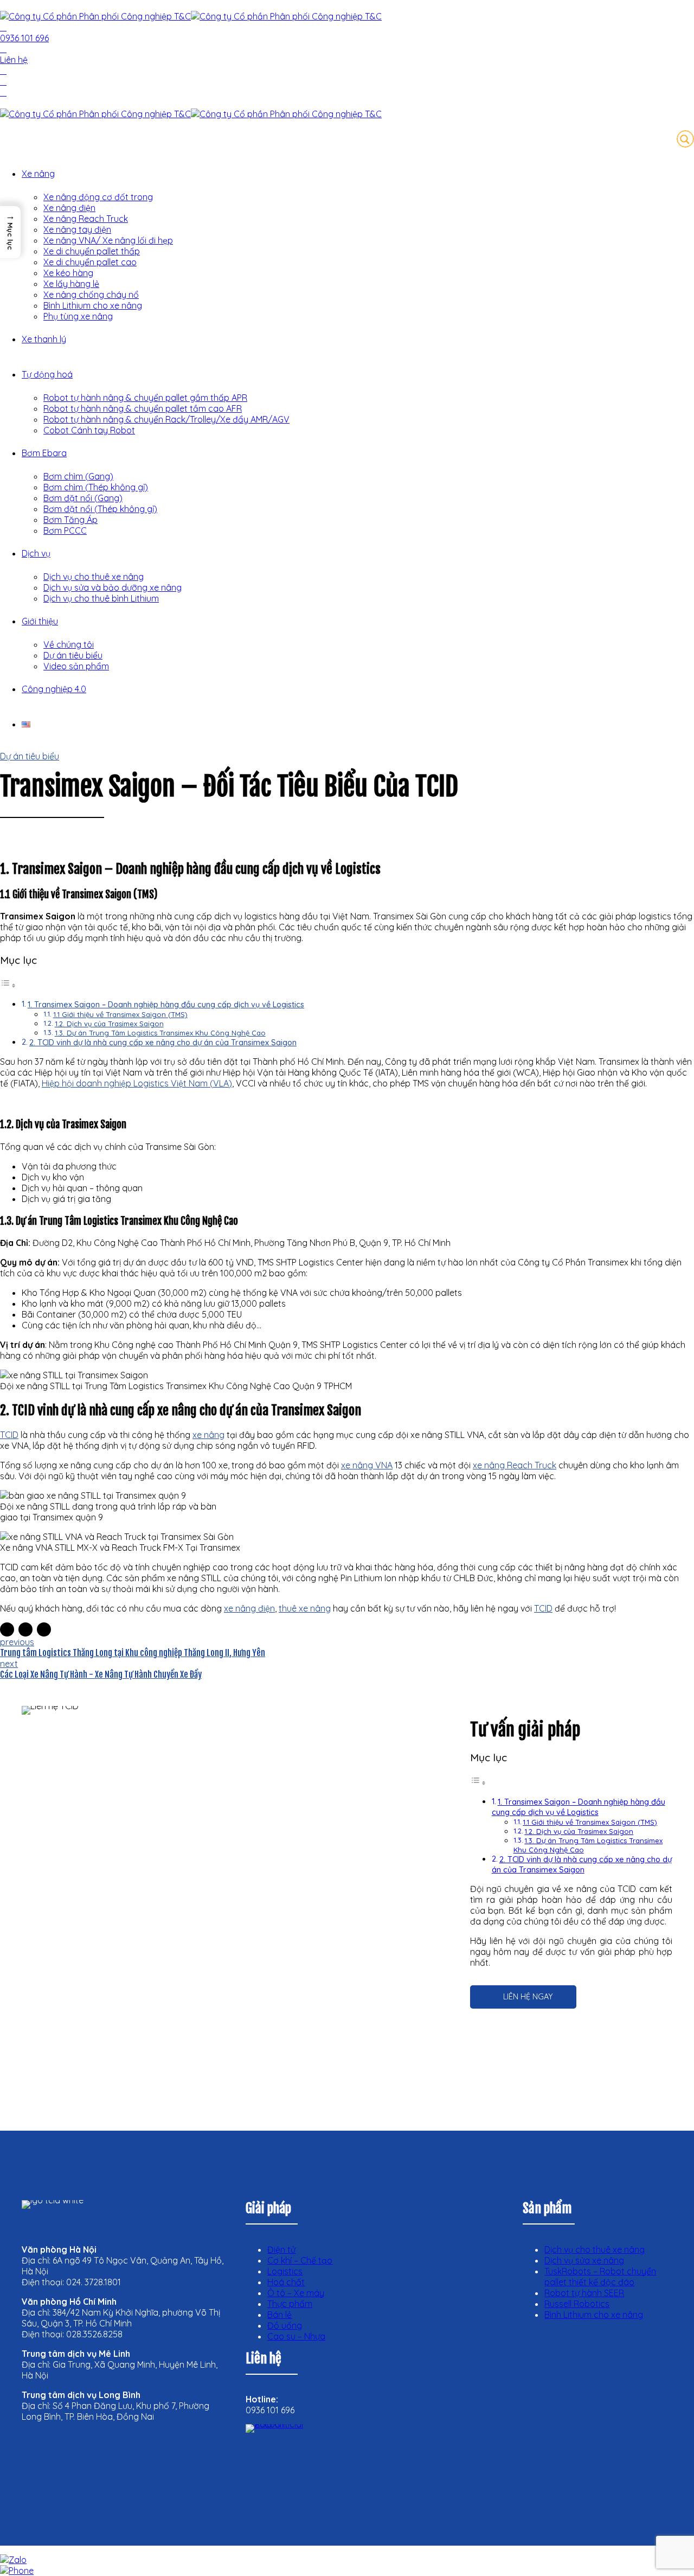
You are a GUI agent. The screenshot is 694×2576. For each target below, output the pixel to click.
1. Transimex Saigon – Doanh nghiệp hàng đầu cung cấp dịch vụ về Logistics (166, 1005)
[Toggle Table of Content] (8, 985)
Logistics (285, 2271)
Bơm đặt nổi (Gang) (83, 498)
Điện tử (281, 2249)
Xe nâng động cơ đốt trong (98, 197)
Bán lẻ (279, 2315)
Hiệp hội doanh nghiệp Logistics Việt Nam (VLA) (137, 1083)
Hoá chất (286, 2282)
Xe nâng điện (69, 208)
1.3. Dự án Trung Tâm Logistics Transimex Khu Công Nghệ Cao (160, 1033)
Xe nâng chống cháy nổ (91, 295)
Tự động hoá (47, 374)
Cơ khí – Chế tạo (300, 2260)
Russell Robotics (577, 2304)
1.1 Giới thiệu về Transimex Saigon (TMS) (120, 1014)
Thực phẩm (290, 2304)
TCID (543, 1608)
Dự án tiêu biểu (73, 655)
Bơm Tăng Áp (70, 520)
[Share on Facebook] (7, 1629)
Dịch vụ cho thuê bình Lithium (101, 598)
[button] (10, 232)
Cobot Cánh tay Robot (89, 430)
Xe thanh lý (44, 339)
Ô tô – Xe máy (296, 2293)
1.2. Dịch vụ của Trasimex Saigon (109, 1024)
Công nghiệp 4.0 (54, 689)
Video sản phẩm (76, 666)
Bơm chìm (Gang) (78, 476)
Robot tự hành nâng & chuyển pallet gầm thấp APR (145, 398)
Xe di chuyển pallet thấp (92, 251)
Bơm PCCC (65, 530)
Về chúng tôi (69, 644)
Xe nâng (38, 174)
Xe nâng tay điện (77, 229)
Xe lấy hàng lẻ (71, 284)
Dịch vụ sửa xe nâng (584, 2260)
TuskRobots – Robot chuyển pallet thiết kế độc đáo (600, 2277)
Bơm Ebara (44, 453)
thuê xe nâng (305, 1608)
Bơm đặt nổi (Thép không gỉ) (100, 509)
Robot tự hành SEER (584, 2293)
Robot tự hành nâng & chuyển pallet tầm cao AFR (143, 408)
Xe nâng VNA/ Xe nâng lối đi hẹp (108, 240)
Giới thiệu (40, 621)
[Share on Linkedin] (44, 1629)
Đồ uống (285, 2325)
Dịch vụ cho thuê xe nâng (94, 577)
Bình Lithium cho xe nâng (93, 305)
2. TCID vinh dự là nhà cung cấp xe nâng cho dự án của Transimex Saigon (163, 1043)
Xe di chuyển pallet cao (90, 262)
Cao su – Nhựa (296, 2336)
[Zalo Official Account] (289, 2468)
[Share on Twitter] (25, 1629)
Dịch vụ (36, 553)
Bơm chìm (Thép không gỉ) (96, 487)
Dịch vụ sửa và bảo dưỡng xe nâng (113, 587)
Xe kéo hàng (68, 273)
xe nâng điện (249, 1608)
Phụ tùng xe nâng (78, 316)
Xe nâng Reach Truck (86, 219)
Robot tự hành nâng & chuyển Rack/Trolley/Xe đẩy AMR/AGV (166, 419)
